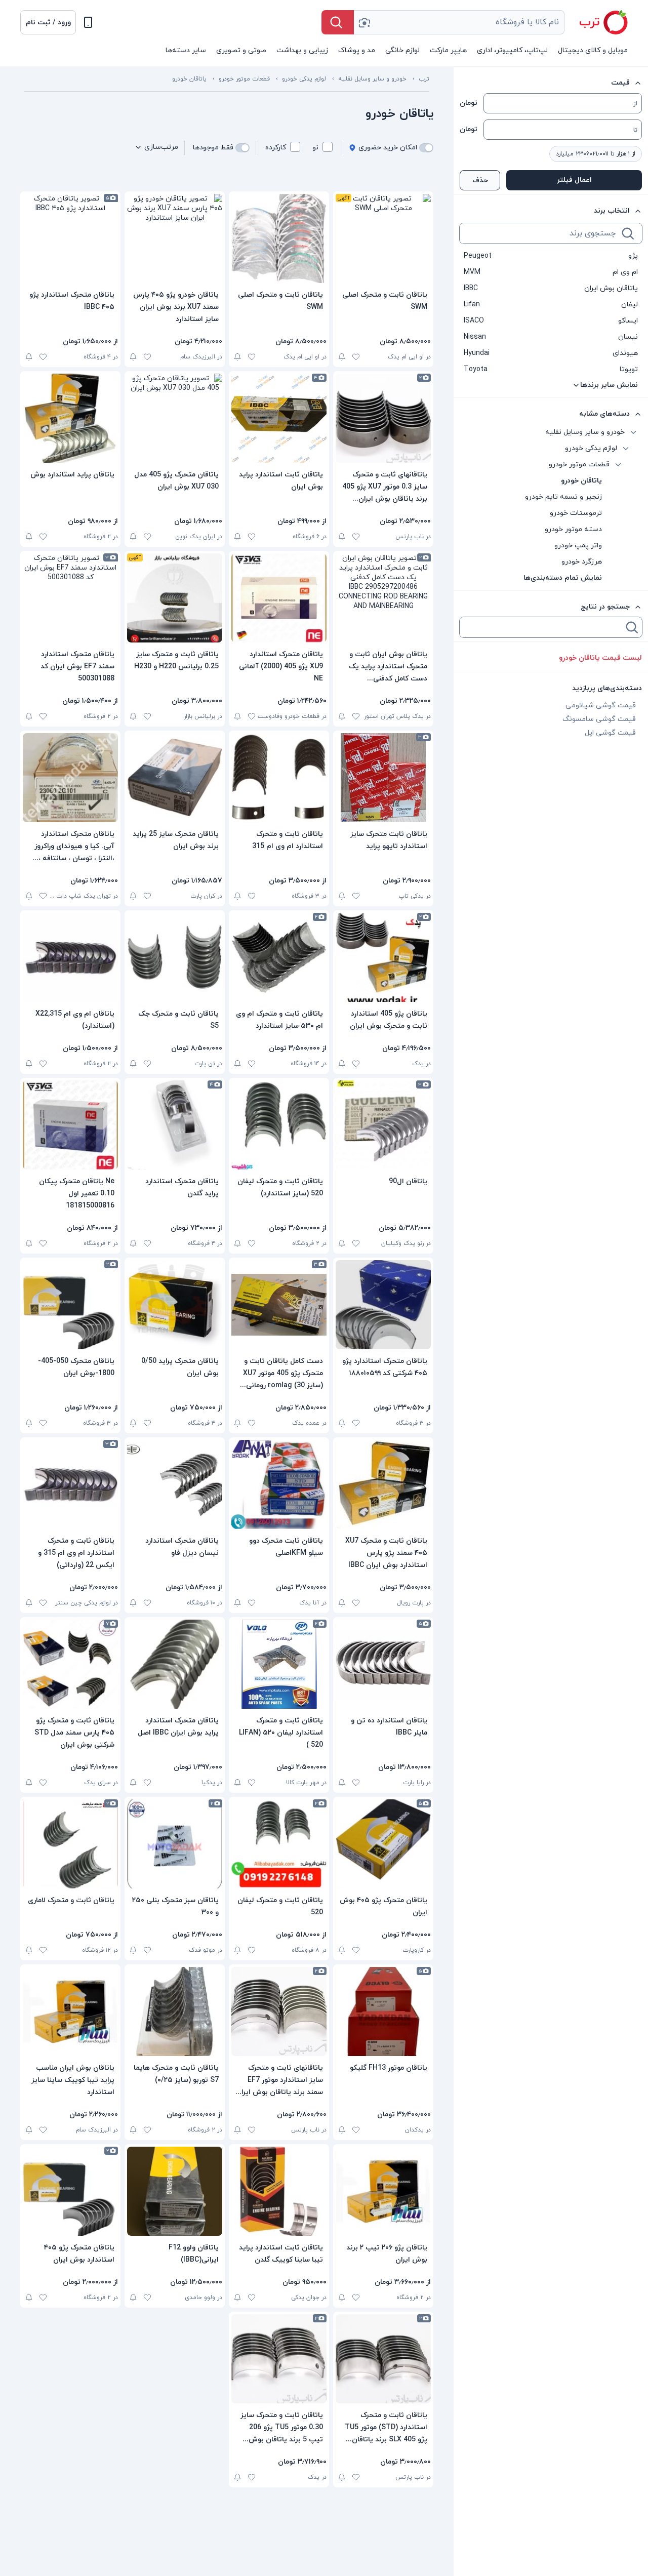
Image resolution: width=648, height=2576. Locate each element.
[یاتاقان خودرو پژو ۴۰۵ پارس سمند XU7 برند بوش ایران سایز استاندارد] (175, 238)
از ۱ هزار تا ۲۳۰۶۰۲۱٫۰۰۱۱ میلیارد (596, 154)
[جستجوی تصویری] (364, 22)
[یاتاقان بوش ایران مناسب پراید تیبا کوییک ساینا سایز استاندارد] (70, 2011)
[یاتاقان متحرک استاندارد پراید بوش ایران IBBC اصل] (175, 1664)
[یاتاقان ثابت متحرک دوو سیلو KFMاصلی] (279, 1484)
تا (635, 130)
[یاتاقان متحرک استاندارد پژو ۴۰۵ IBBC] (70, 238)
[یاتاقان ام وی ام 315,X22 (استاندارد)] (70, 957)
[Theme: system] (88, 22)
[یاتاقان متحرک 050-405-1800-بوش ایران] (70, 1305)
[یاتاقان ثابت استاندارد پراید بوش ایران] (279, 418)
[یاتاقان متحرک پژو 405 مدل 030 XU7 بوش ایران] (175, 418)
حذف (480, 180)
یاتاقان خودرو (189, 79)
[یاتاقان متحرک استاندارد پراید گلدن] (175, 1125)
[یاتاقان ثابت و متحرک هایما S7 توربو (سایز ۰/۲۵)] (175, 2011)
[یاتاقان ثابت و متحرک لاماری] (70, 1844)
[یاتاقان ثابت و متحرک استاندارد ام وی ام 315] (279, 778)
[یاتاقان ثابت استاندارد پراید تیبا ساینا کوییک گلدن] (279, 2191)
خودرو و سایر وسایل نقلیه (372, 79)
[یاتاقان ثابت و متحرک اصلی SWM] (383, 238)
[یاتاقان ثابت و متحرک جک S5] (175, 957)
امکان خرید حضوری (388, 148)
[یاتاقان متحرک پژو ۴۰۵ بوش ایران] (383, 1844)
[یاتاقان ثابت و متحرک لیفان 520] (279, 1844)
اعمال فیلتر (574, 180)
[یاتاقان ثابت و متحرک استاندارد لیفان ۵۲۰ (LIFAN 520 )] (279, 1664)
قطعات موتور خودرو (244, 79)
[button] (48, 22)
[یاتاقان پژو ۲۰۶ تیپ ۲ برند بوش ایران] (383, 2191)
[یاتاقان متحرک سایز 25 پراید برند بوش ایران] (175, 778)
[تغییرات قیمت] (342, 357)
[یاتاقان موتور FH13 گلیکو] (383, 2011)
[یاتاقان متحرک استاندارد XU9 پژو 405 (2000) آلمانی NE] (279, 598)
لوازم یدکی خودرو (304, 79)
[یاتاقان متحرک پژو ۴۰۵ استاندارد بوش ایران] (70, 2191)
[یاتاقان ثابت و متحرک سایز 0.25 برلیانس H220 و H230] (175, 598)
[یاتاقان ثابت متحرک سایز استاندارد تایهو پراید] (383, 778)
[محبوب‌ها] (356, 357)
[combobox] (459, 22)
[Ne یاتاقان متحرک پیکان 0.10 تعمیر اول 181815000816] (70, 1125)
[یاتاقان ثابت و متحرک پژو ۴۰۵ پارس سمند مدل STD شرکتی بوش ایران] (70, 1664)
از (635, 104)
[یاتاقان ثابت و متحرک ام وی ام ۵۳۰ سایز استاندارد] (279, 957)
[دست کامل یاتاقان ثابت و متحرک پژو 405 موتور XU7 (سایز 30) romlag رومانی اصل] (279, 1305)
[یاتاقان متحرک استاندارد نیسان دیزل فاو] (175, 1484)
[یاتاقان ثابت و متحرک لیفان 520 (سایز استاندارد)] (279, 1125)
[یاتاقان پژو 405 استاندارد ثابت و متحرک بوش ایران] (383, 957)
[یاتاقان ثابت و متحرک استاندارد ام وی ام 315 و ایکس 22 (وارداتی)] (70, 1484)
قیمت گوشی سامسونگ (599, 719)
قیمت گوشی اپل (610, 733)
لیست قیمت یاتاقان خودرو (600, 658)
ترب (424, 79)
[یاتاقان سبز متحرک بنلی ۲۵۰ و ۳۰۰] (175, 1844)
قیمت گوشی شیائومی (601, 706)
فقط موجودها (213, 148)
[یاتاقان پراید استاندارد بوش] (70, 418)
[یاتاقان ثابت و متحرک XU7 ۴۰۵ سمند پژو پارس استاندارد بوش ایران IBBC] (383, 1484)
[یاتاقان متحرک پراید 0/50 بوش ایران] (175, 1305)
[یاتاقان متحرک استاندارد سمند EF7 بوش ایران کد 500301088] (70, 598)
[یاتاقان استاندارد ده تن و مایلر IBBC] (383, 1664)
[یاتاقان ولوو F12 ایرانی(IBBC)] (175, 2191)
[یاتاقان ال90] (383, 1125)
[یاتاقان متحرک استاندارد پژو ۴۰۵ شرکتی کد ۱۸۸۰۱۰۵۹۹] (383, 1305)
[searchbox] (540, 233)
